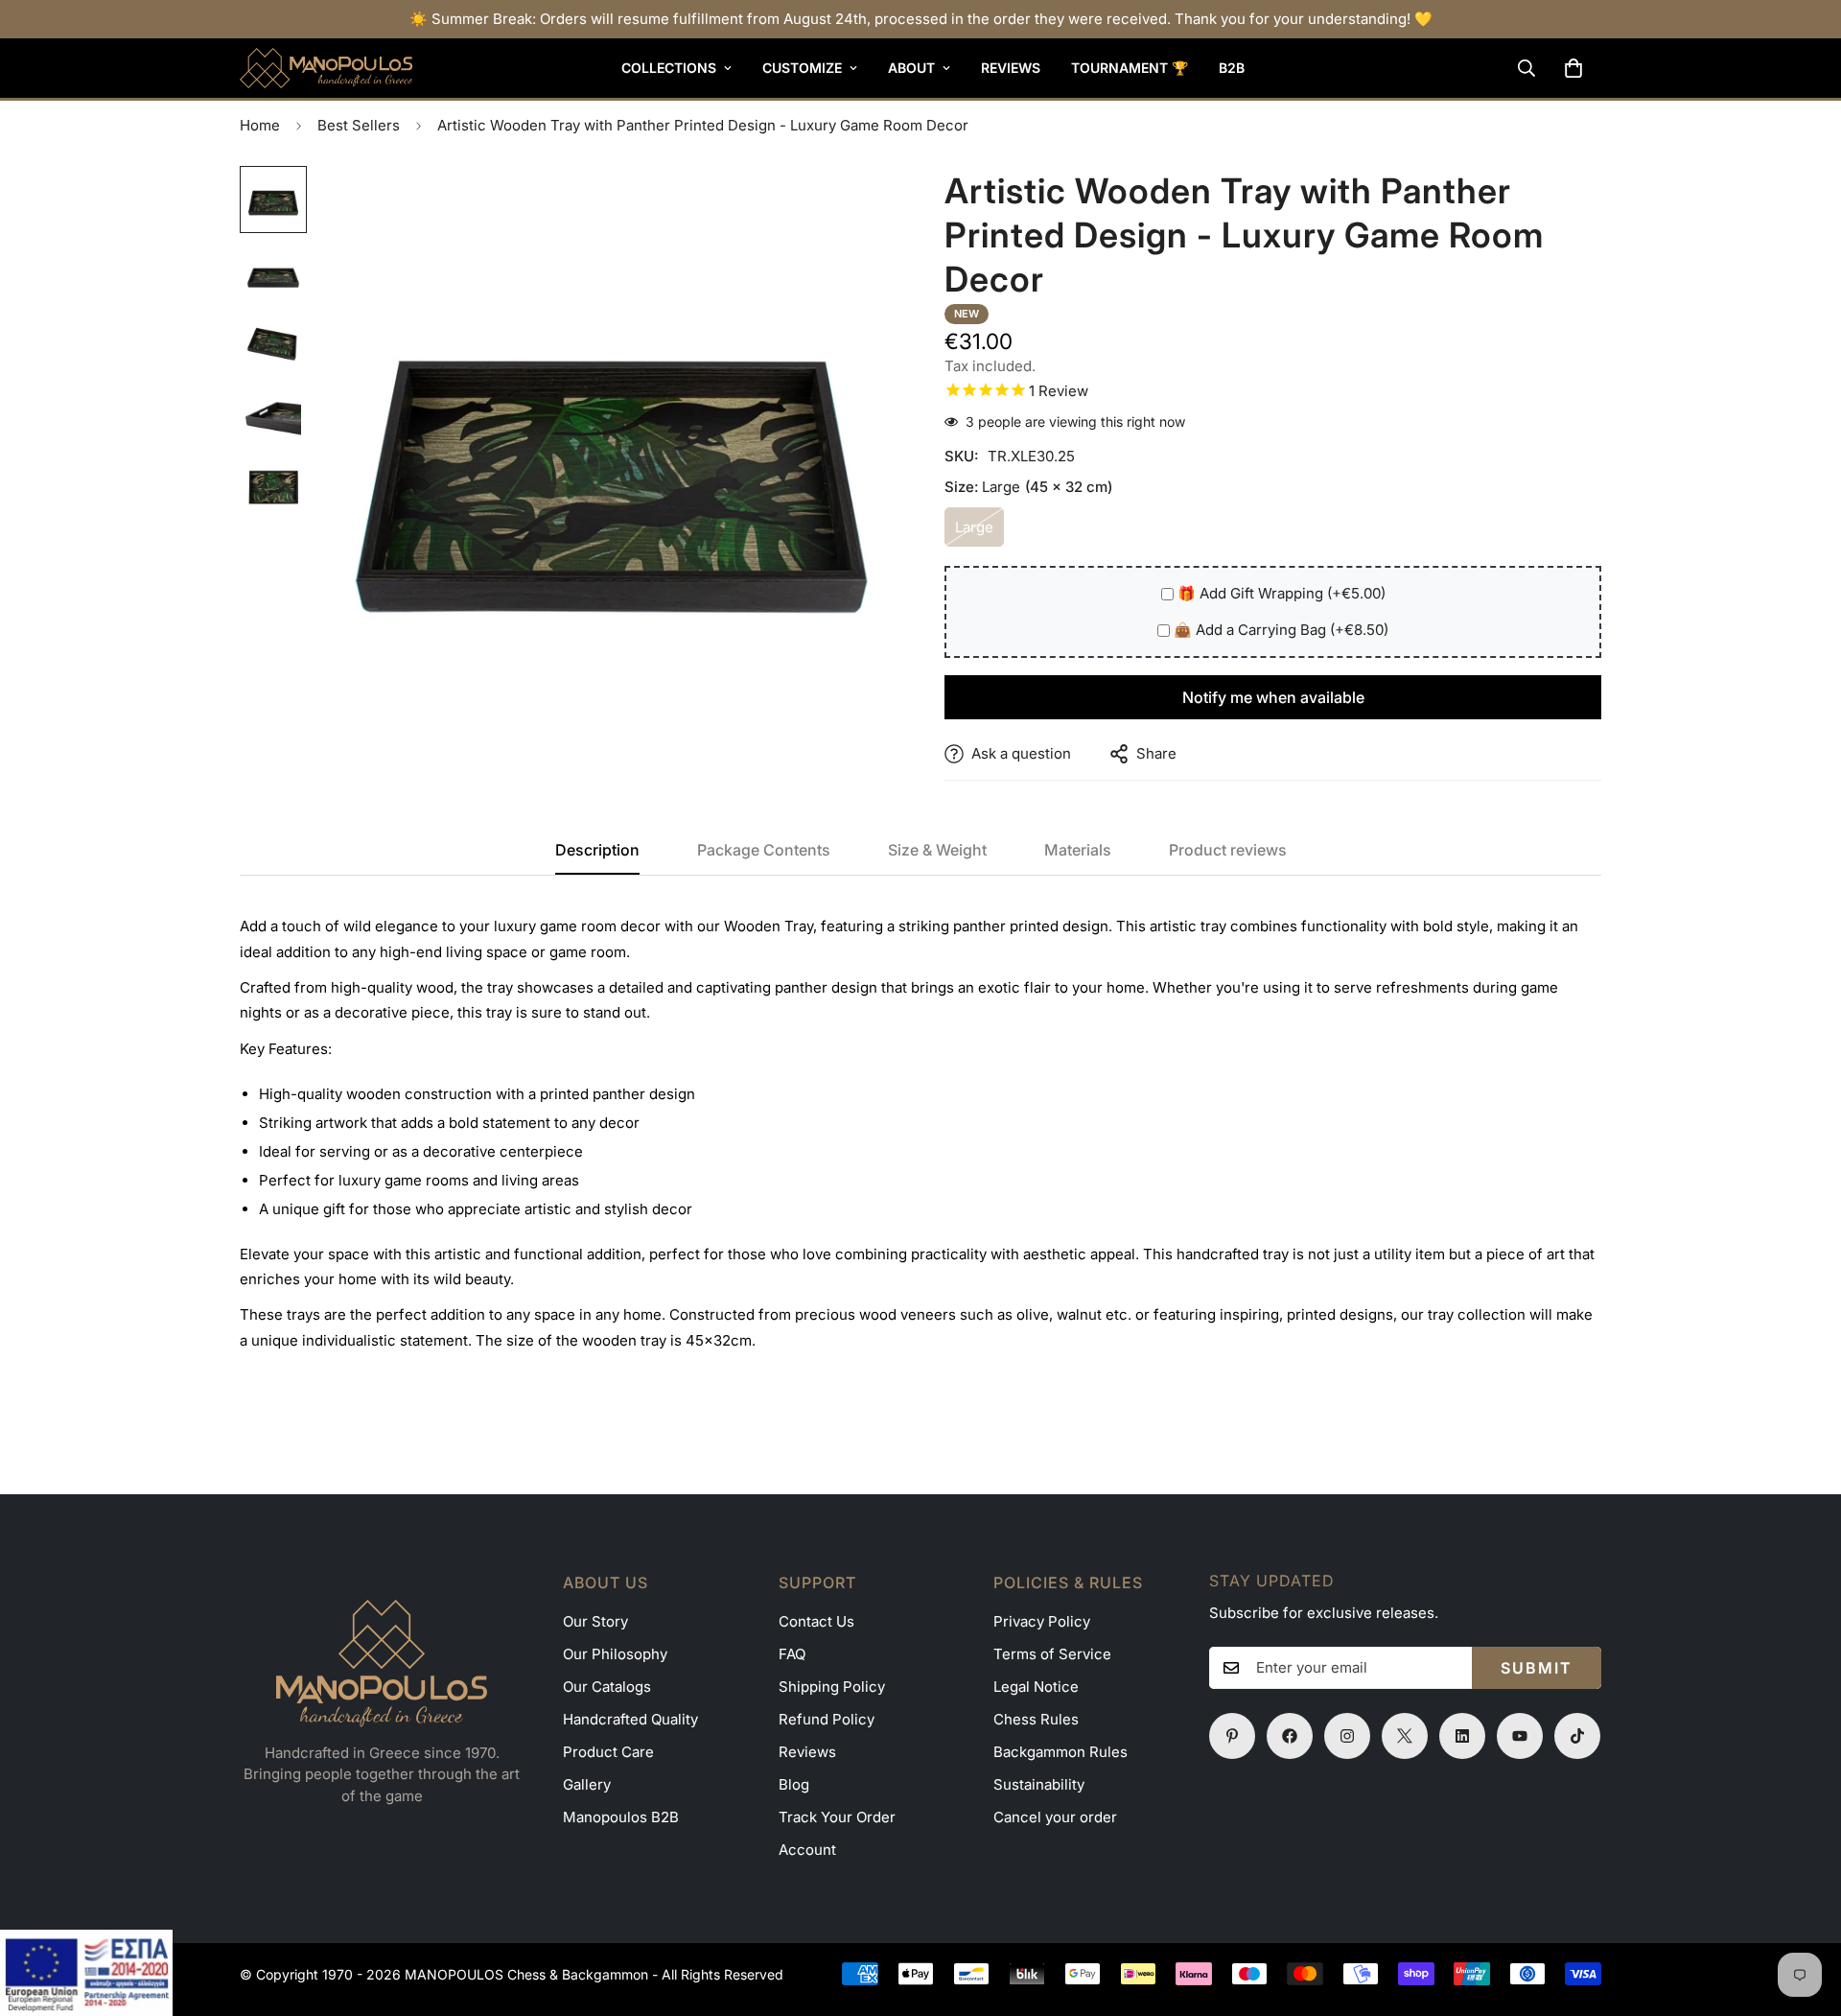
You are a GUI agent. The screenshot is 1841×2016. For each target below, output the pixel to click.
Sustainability (1039, 1784)
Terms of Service (1052, 1654)
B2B (1232, 68)
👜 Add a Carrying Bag (1281, 630)
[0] (1573, 68)
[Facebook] (1290, 1736)
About (911, 68)
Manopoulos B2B (621, 1817)
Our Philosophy (615, 1654)
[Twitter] (1405, 1736)
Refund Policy (827, 1719)
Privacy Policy (1042, 1621)
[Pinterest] (1232, 1736)
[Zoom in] (856, 207)
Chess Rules (1036, 1719)
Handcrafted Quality (630, 1719)
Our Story (595, 1621)
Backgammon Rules (1060, 1752)
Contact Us (816, 1621)
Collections (669, 68)
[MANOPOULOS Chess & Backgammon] (326, 68)
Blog (794, 1784)
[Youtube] (1520, 1736)
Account (807, 1850)
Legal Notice (1036, 1687)
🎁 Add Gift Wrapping (1282, 593)
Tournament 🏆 (1130, 68)
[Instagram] (1347, 1736)
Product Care (608, 1752)
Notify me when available (1273, 697)
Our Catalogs (607, 1687)
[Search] (1526, 68)
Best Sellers (359, 125)
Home (260, 125)
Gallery (587, 1784)
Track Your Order (837, 1817)
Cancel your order (1055, 1817)
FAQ (792, 1654)
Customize (802, 68)
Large (979, 533)
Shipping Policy (832, 1687)
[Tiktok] (1577, 1736)
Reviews (1011, 68)
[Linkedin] (1462, 1736)
